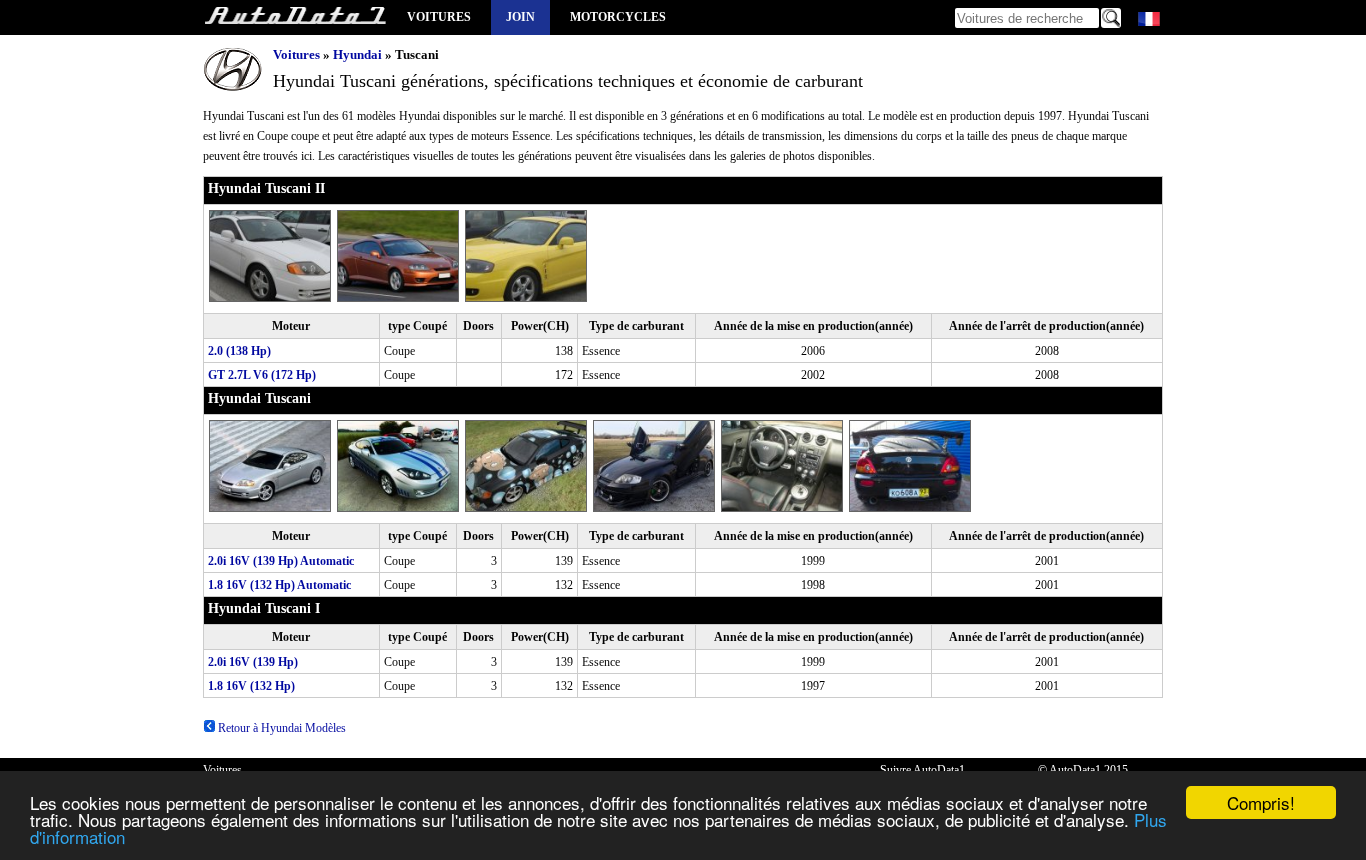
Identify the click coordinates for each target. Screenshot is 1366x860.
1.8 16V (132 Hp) (251, 686)
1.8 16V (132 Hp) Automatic (279, 585)
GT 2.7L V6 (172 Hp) (262, 375)
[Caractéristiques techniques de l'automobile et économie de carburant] (295, 17)
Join (520, 17)
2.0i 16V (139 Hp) (253, 662)
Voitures (439, 17)
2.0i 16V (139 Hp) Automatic (281, 561)
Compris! (1261, 802)
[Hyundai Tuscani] (273, 508)
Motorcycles (618, 17)
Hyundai (357, 54)
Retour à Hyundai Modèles (280, 728)
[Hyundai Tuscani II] (273, 298)
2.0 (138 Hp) (239, 351)
